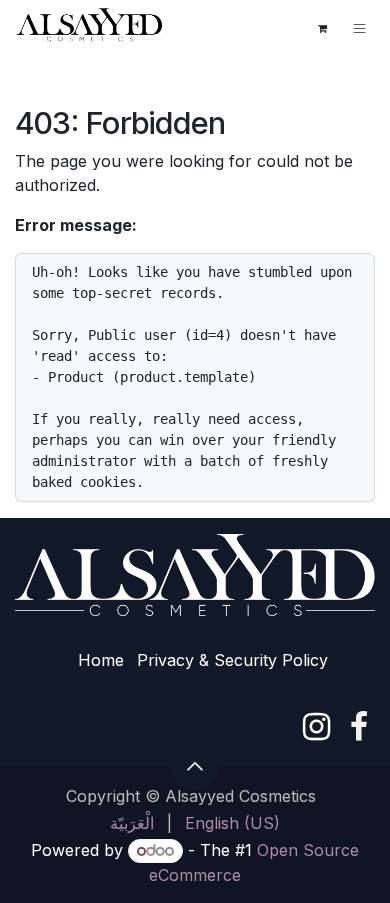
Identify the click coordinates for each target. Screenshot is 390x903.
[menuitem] (132, 823)
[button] (195, 766)
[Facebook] (359, 727)
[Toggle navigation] (359, 28)
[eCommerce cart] (322, 28)
